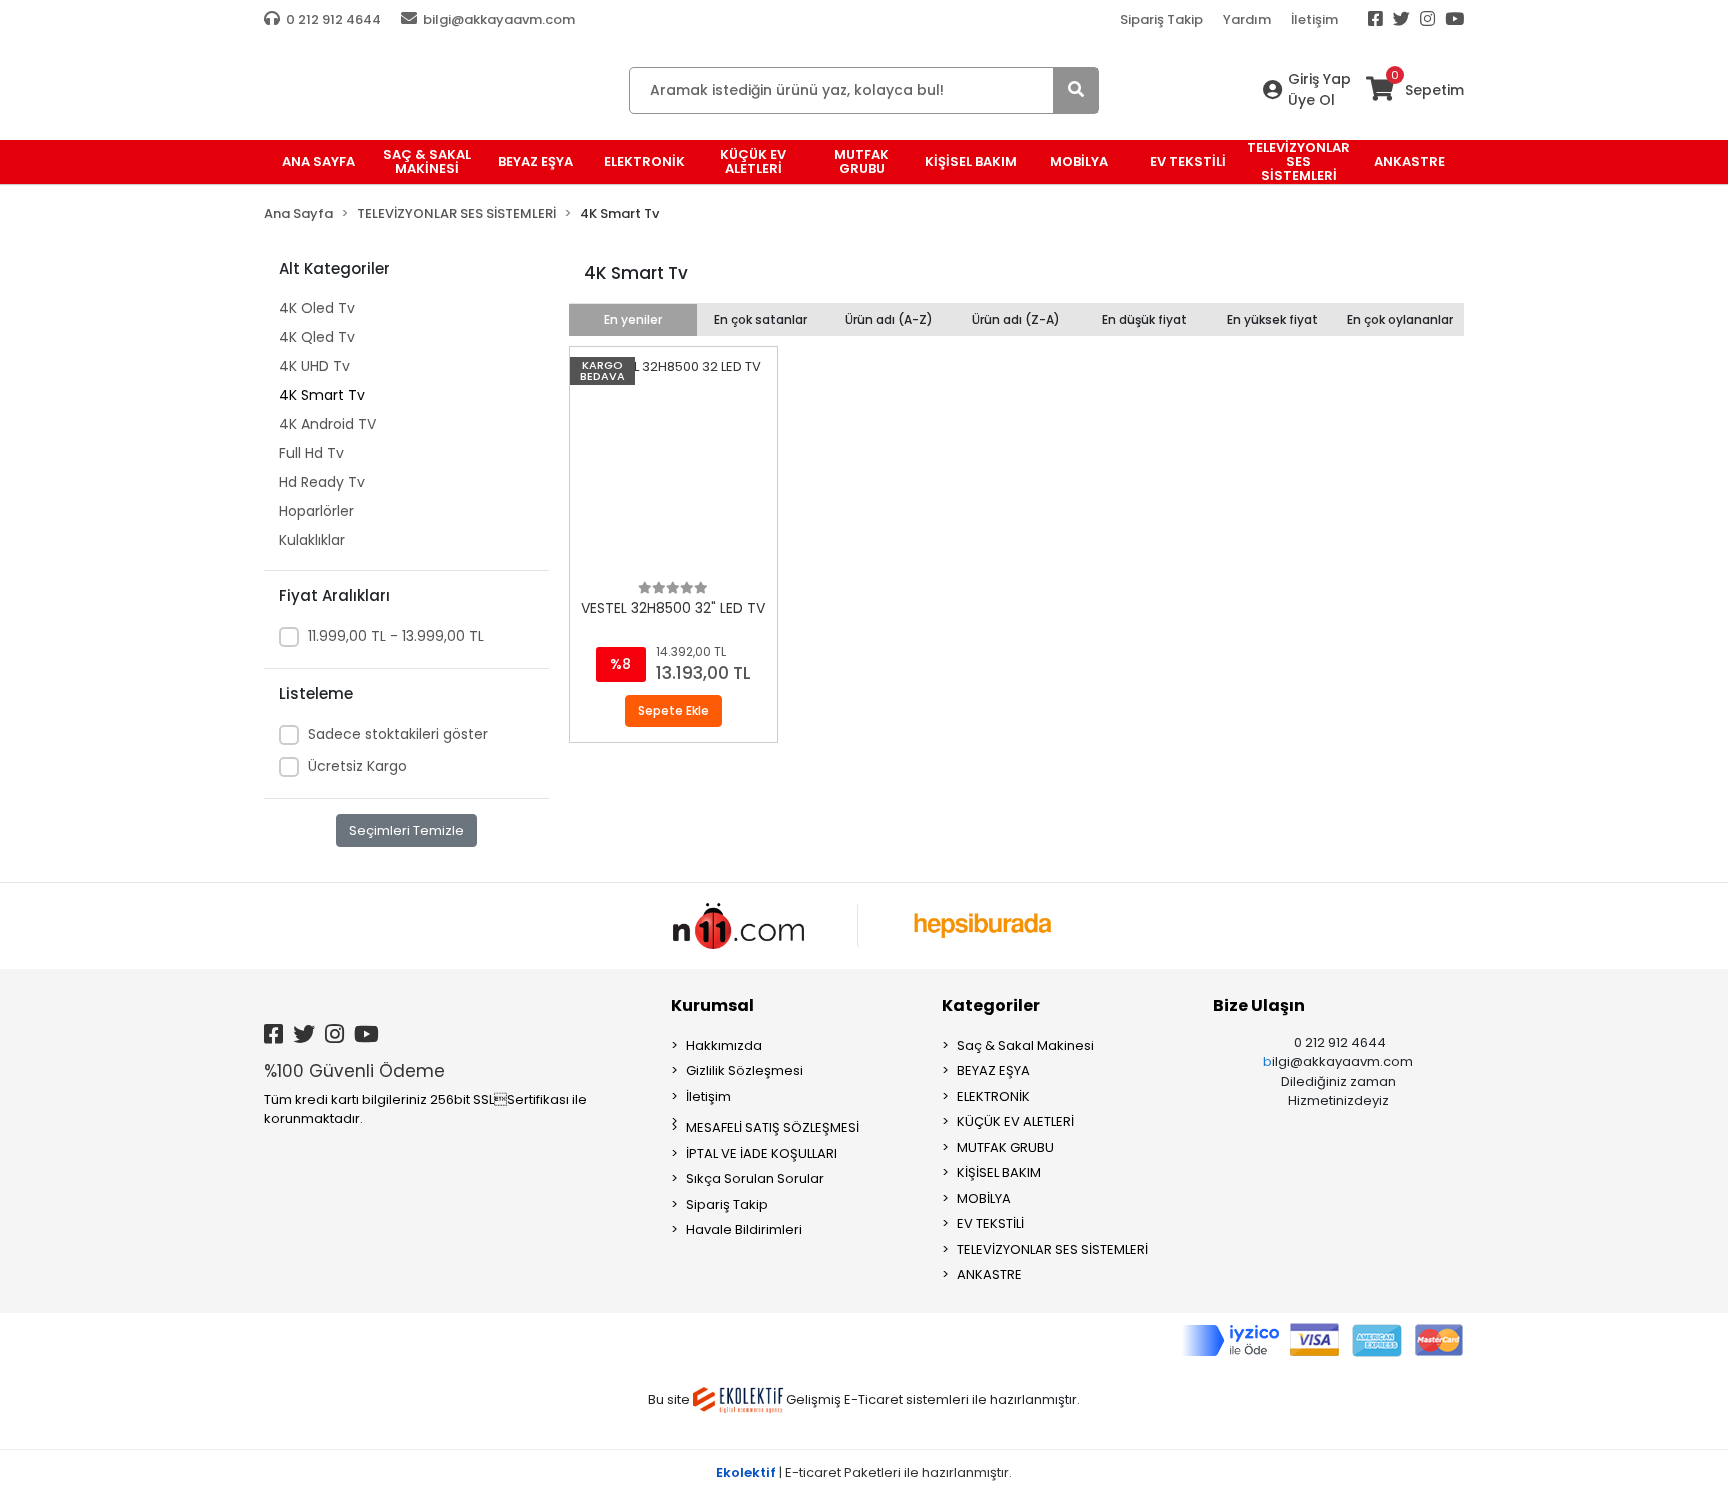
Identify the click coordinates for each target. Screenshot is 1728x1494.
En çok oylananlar (1400, 319)
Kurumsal (712, 1005)
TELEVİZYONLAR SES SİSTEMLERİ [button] (1298, 162)
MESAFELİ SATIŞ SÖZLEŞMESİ (772, 1127)
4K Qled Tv (317, 337)
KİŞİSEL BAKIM (999, 1172)
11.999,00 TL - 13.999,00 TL (396, 636)
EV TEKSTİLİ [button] (1188, 161)
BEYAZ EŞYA (993, 1070)
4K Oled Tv (317, 308)
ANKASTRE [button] (1409, 161)
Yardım (1247, 19)
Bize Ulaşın (1259, 1005)
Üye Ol (1311, 100)
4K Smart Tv (322, 395)
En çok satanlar (760, 319)
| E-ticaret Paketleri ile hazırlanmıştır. (864, 1472)
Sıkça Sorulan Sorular (755, 1178)
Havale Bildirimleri (744, 1229)
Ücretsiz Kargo (357, 766)
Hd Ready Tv (322, 482)
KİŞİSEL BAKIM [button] (971, 161)
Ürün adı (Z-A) (1016, 319)
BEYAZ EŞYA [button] (535, 161)
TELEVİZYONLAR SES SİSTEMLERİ (1052, 1249)
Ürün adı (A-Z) (889, 319)
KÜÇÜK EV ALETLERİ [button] (753, 161)
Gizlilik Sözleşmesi (744, 1070)
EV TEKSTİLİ (990, 1223)
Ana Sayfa (318, 161)
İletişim (1314, 19)
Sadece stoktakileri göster (398, 734)
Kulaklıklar (312, 540)
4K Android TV (327, 424)
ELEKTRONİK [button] (644, 161)
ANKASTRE (989, 1274)
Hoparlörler (316, 511)
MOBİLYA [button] (1079, 161)
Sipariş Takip (1161, 19)
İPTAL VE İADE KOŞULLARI (761, 1153)
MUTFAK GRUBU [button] (861, 161)
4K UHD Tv (314, 366)
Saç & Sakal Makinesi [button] (427, 161)
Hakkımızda (724, 1045)
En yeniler (633, 319)
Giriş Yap (1319, 79)
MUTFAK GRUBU (1005, 1147)
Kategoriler (991, 1005)
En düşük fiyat (1144, 319)
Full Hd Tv (311, 453)
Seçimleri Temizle (406, 830)
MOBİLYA (984, 1198)
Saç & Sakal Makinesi (1025, 1045)
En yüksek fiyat (1272, 319)
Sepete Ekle (673, 710)
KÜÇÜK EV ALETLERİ (1015, 1121)
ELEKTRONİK (993, 1096)
